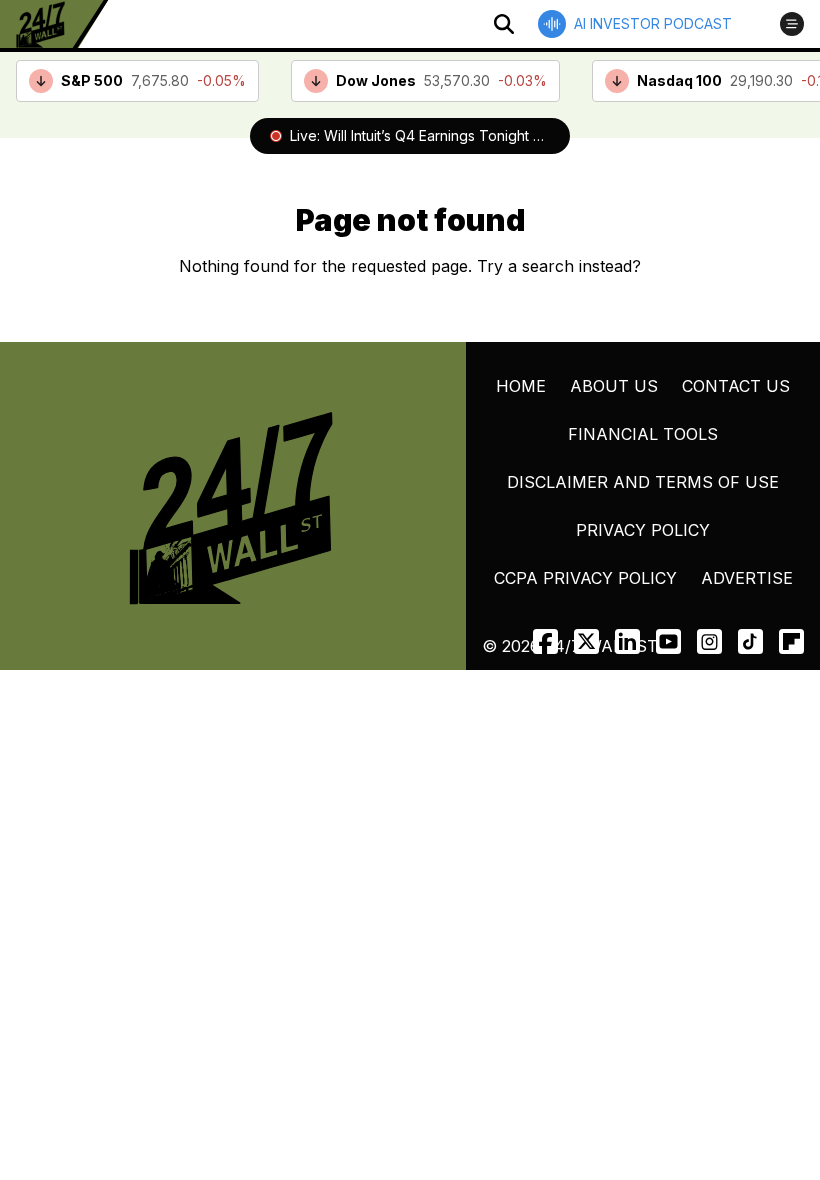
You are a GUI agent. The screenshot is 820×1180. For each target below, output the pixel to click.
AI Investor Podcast (653, 23)
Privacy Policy (643, 530)
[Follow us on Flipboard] (791, 641)
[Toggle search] (504, 24)
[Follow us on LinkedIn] (627, 641)
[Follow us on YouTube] (668, 641)
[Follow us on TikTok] (750, 641)
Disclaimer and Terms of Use (643, 482)
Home (521, 386)
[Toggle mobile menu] (792, 24)
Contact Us (736, 386)
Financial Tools (643, 434)
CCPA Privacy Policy (585, 578)
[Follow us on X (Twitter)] (586, 641)
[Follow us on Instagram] (709, 641)
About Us (614, 386)
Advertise (747, 578)
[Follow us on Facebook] (545, 641)
